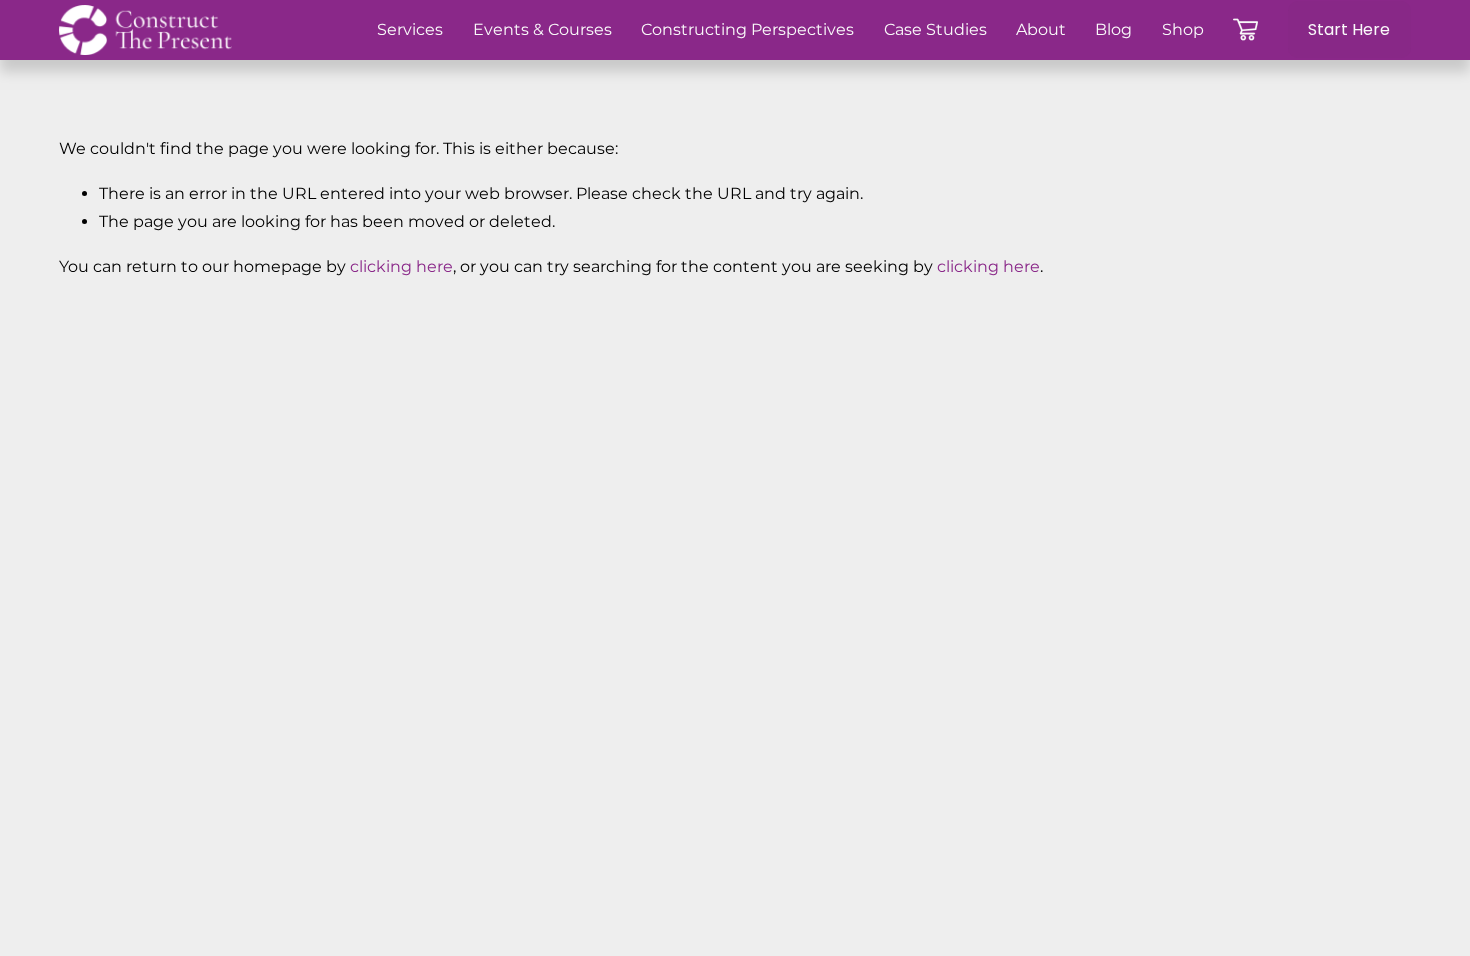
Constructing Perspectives (747, 29)
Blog (1113, 29)
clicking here (401, 266)
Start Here (1349, 29)
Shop (1183, 29)
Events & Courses (542, 29)
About (1041, 29)
